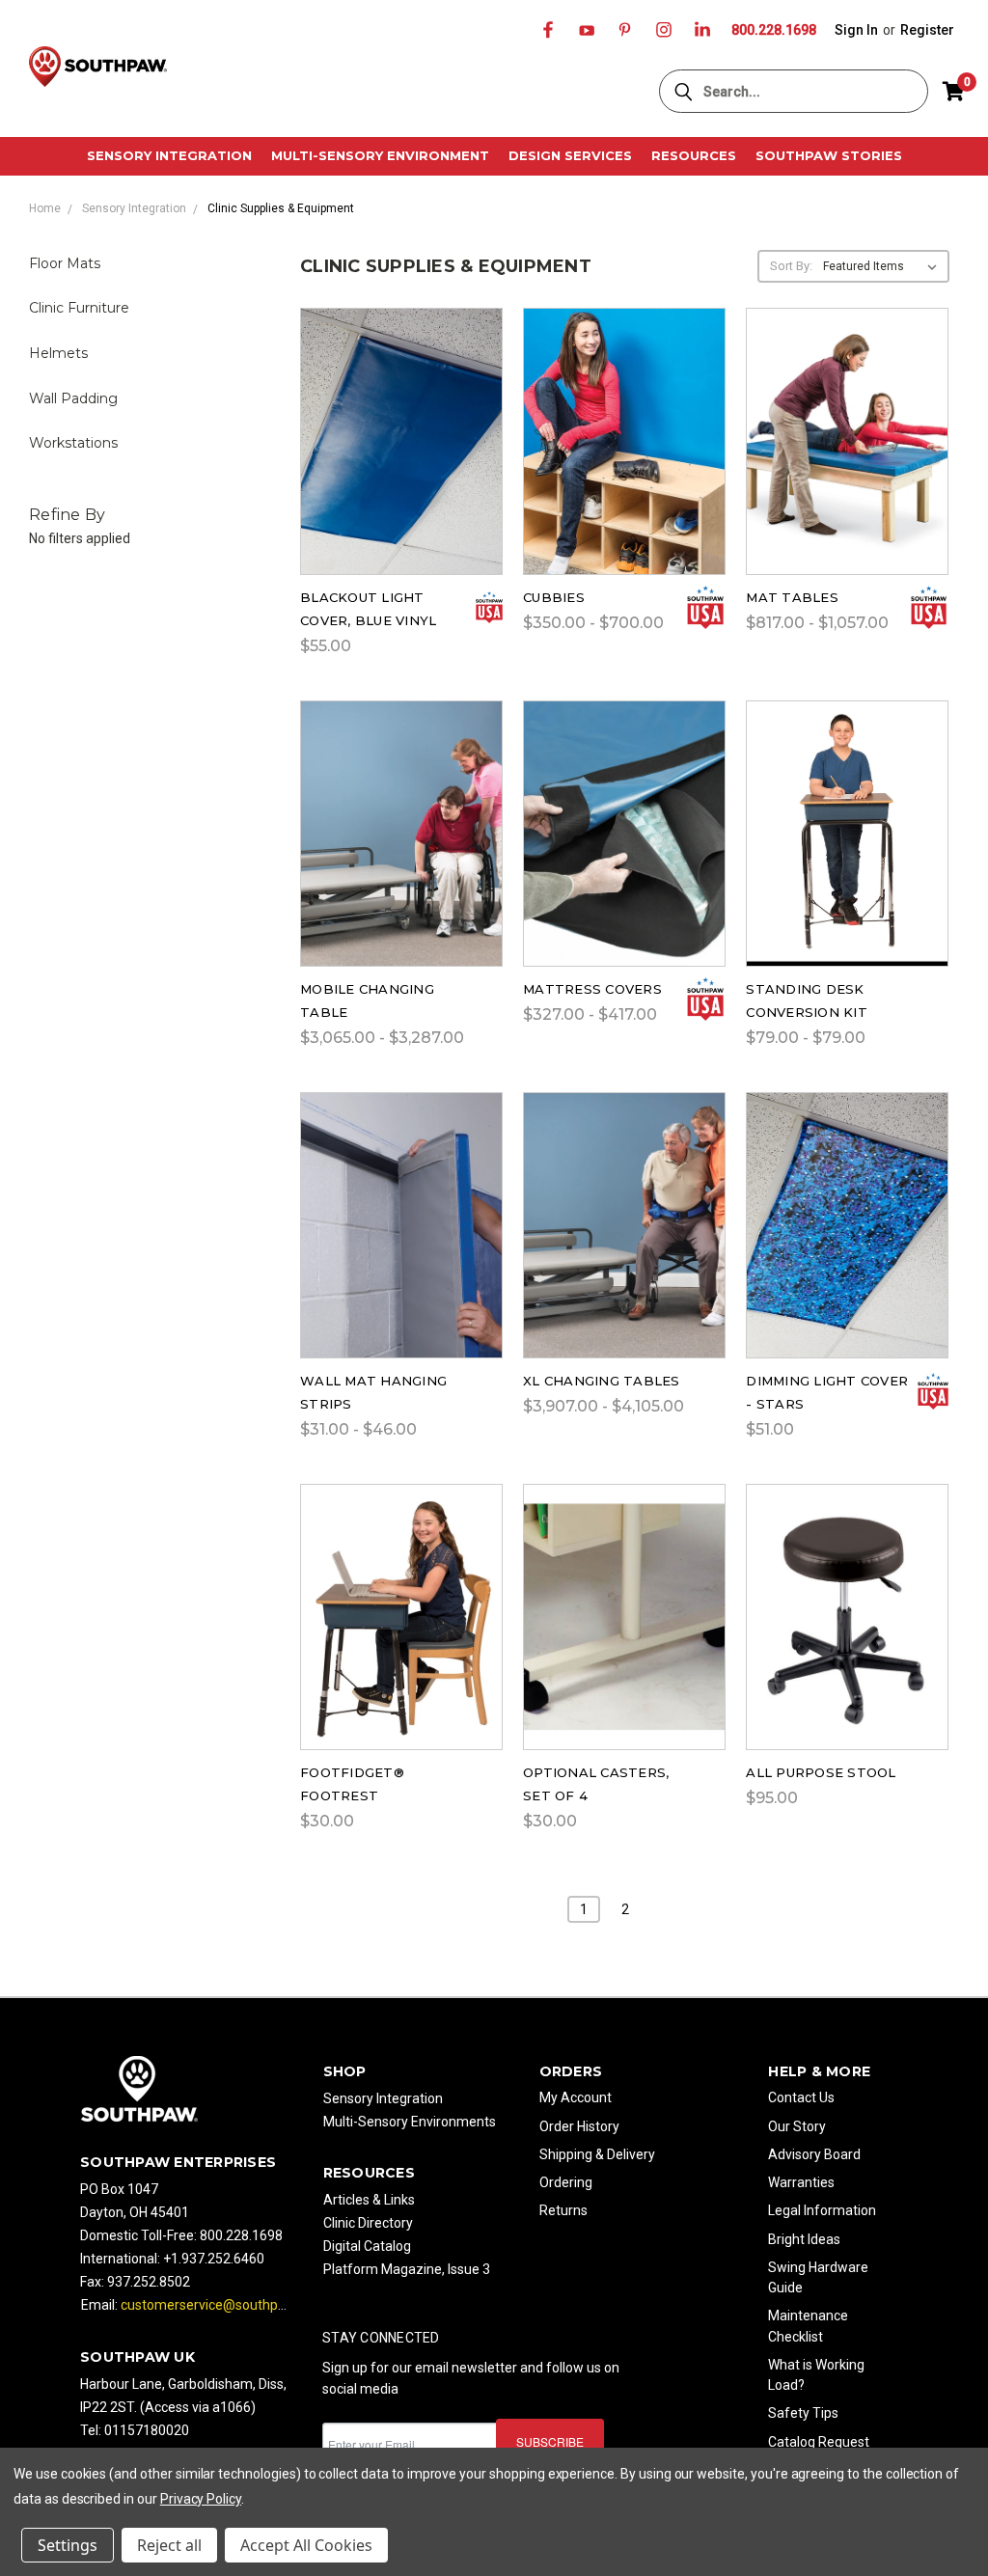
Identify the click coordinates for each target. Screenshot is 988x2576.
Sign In (856, 30)
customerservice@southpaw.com (223, 2305)
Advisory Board (814, 2154)
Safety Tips (803, 2413)
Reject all (169, 2545)
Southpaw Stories (829, 155)
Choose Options (624, 465)
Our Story (797, 2126)
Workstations (73, 443)
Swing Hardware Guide (818, 2277)
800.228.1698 (774, 30)
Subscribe (550, 2441)
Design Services (570, 155)
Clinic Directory (368, 2223)
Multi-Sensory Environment (380, 155)
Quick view (401, 414)
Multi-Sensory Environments (410, 2122)
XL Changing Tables (602, 1381)
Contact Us (801, 2097)
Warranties (801, 2182)
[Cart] (953, 92)
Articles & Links (369, 2200)
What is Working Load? (816, 2375)
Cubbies (554, 597)
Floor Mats (65, 263)
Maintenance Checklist (808, 2326)
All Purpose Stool (821, 1772)
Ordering (566, 2182)
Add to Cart (402, 465)
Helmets (58, 353)
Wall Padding (73, 398)
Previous (959, 2489)
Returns (563, 2210)
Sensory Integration (169, 155)
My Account (576, 2097)
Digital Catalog (367, 2246)
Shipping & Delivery (597, 2154)
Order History (579, 2126)
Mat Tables (792, 597)
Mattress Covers (592, 989)
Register (927, 30)
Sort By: (791, 266)
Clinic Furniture (79, 308)
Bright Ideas (804, 2239)
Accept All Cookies (306, 2545)
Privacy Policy (201, 2499)
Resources (694, 155)
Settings (68, 2545)
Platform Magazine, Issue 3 (407, 2269)
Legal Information (822, 2210)
